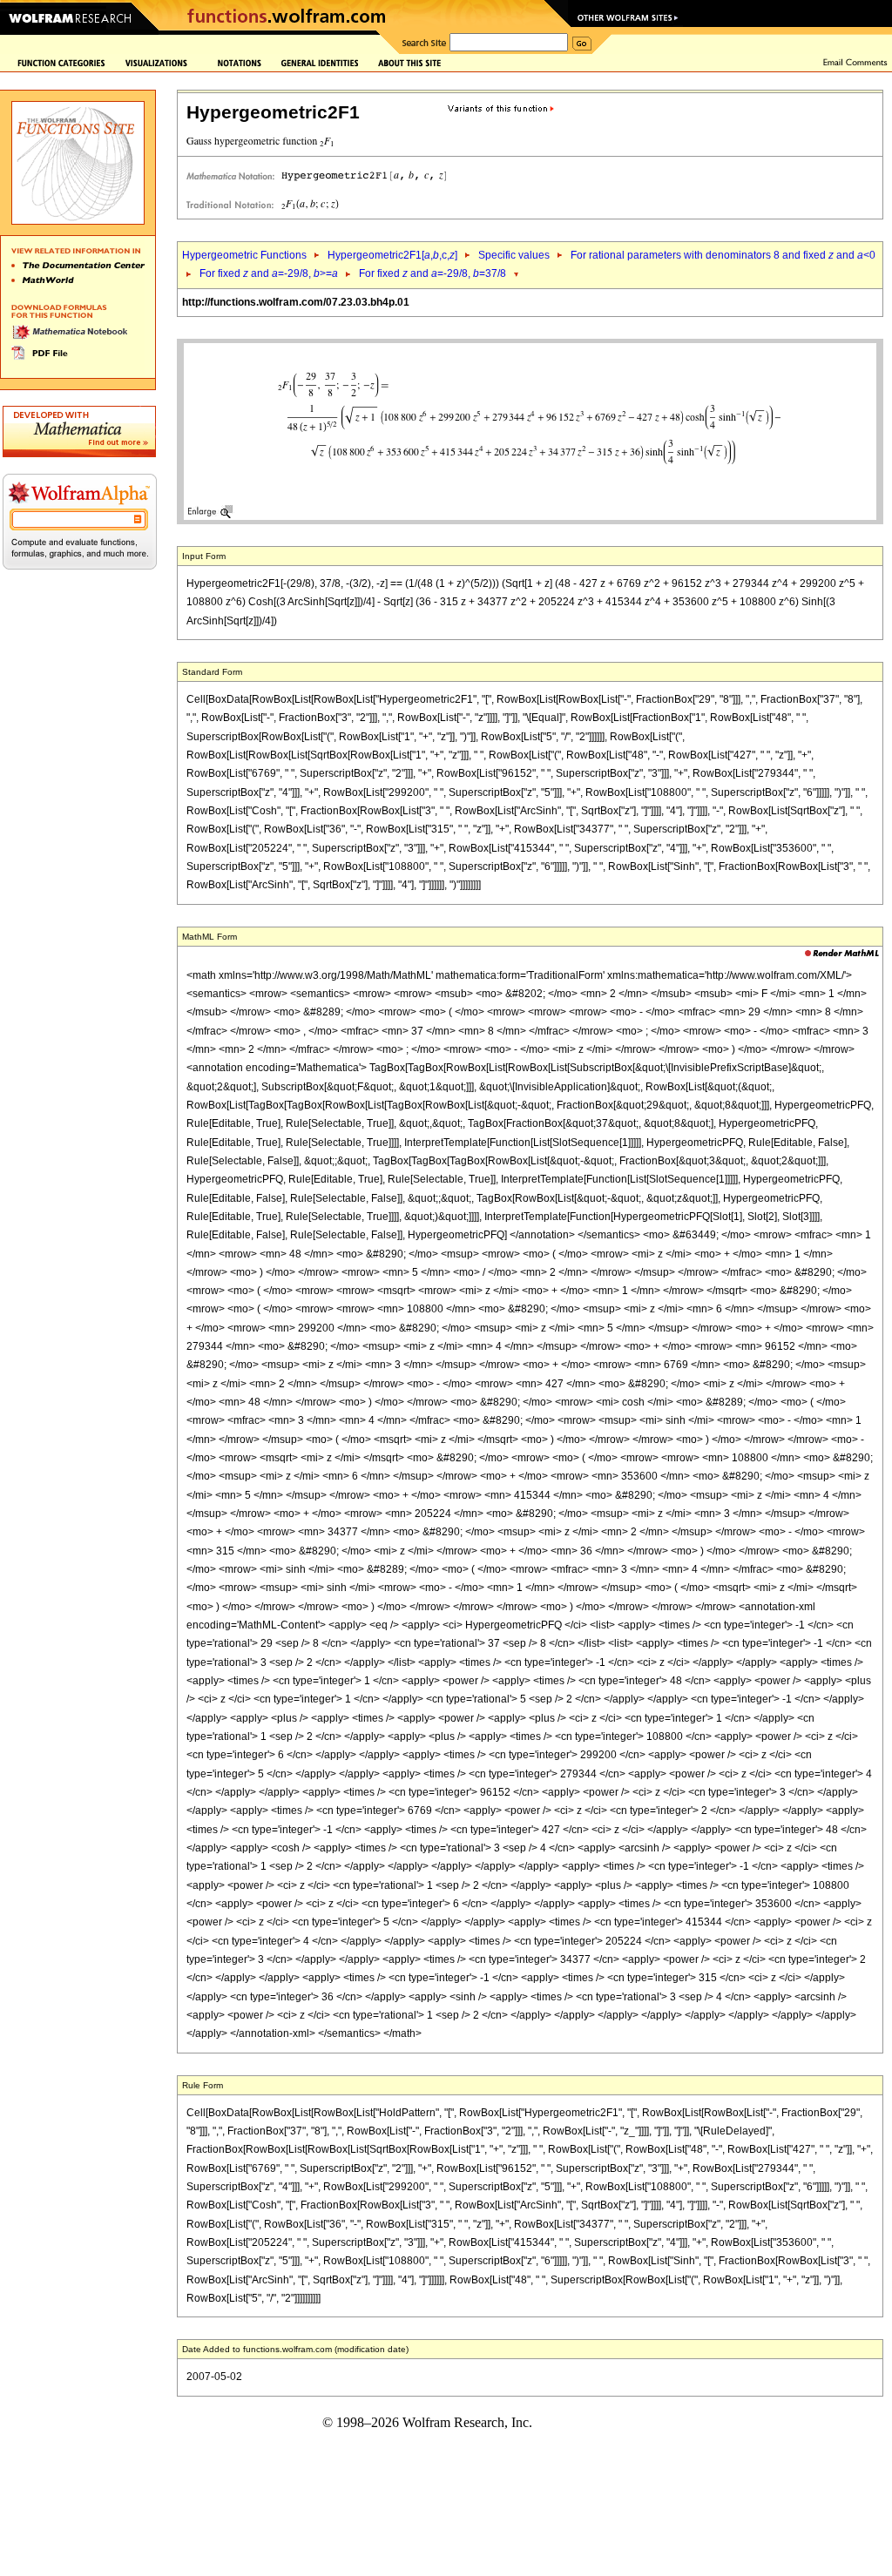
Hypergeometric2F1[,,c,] (392, 255)
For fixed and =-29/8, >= (269, 273)
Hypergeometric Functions (244, 255)
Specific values (514, 255)
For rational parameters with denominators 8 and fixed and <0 (723, 255)
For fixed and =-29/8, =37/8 (432, 273)
